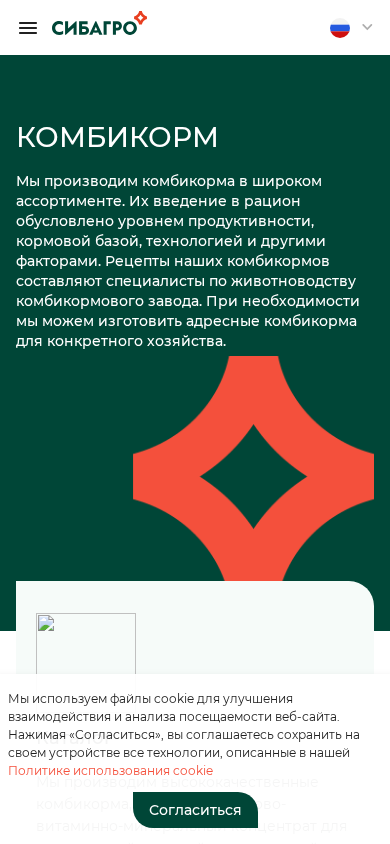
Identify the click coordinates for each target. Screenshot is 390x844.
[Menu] (28, 28)
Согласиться (195, 810)
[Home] (99, 23)
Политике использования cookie (110, 770)
